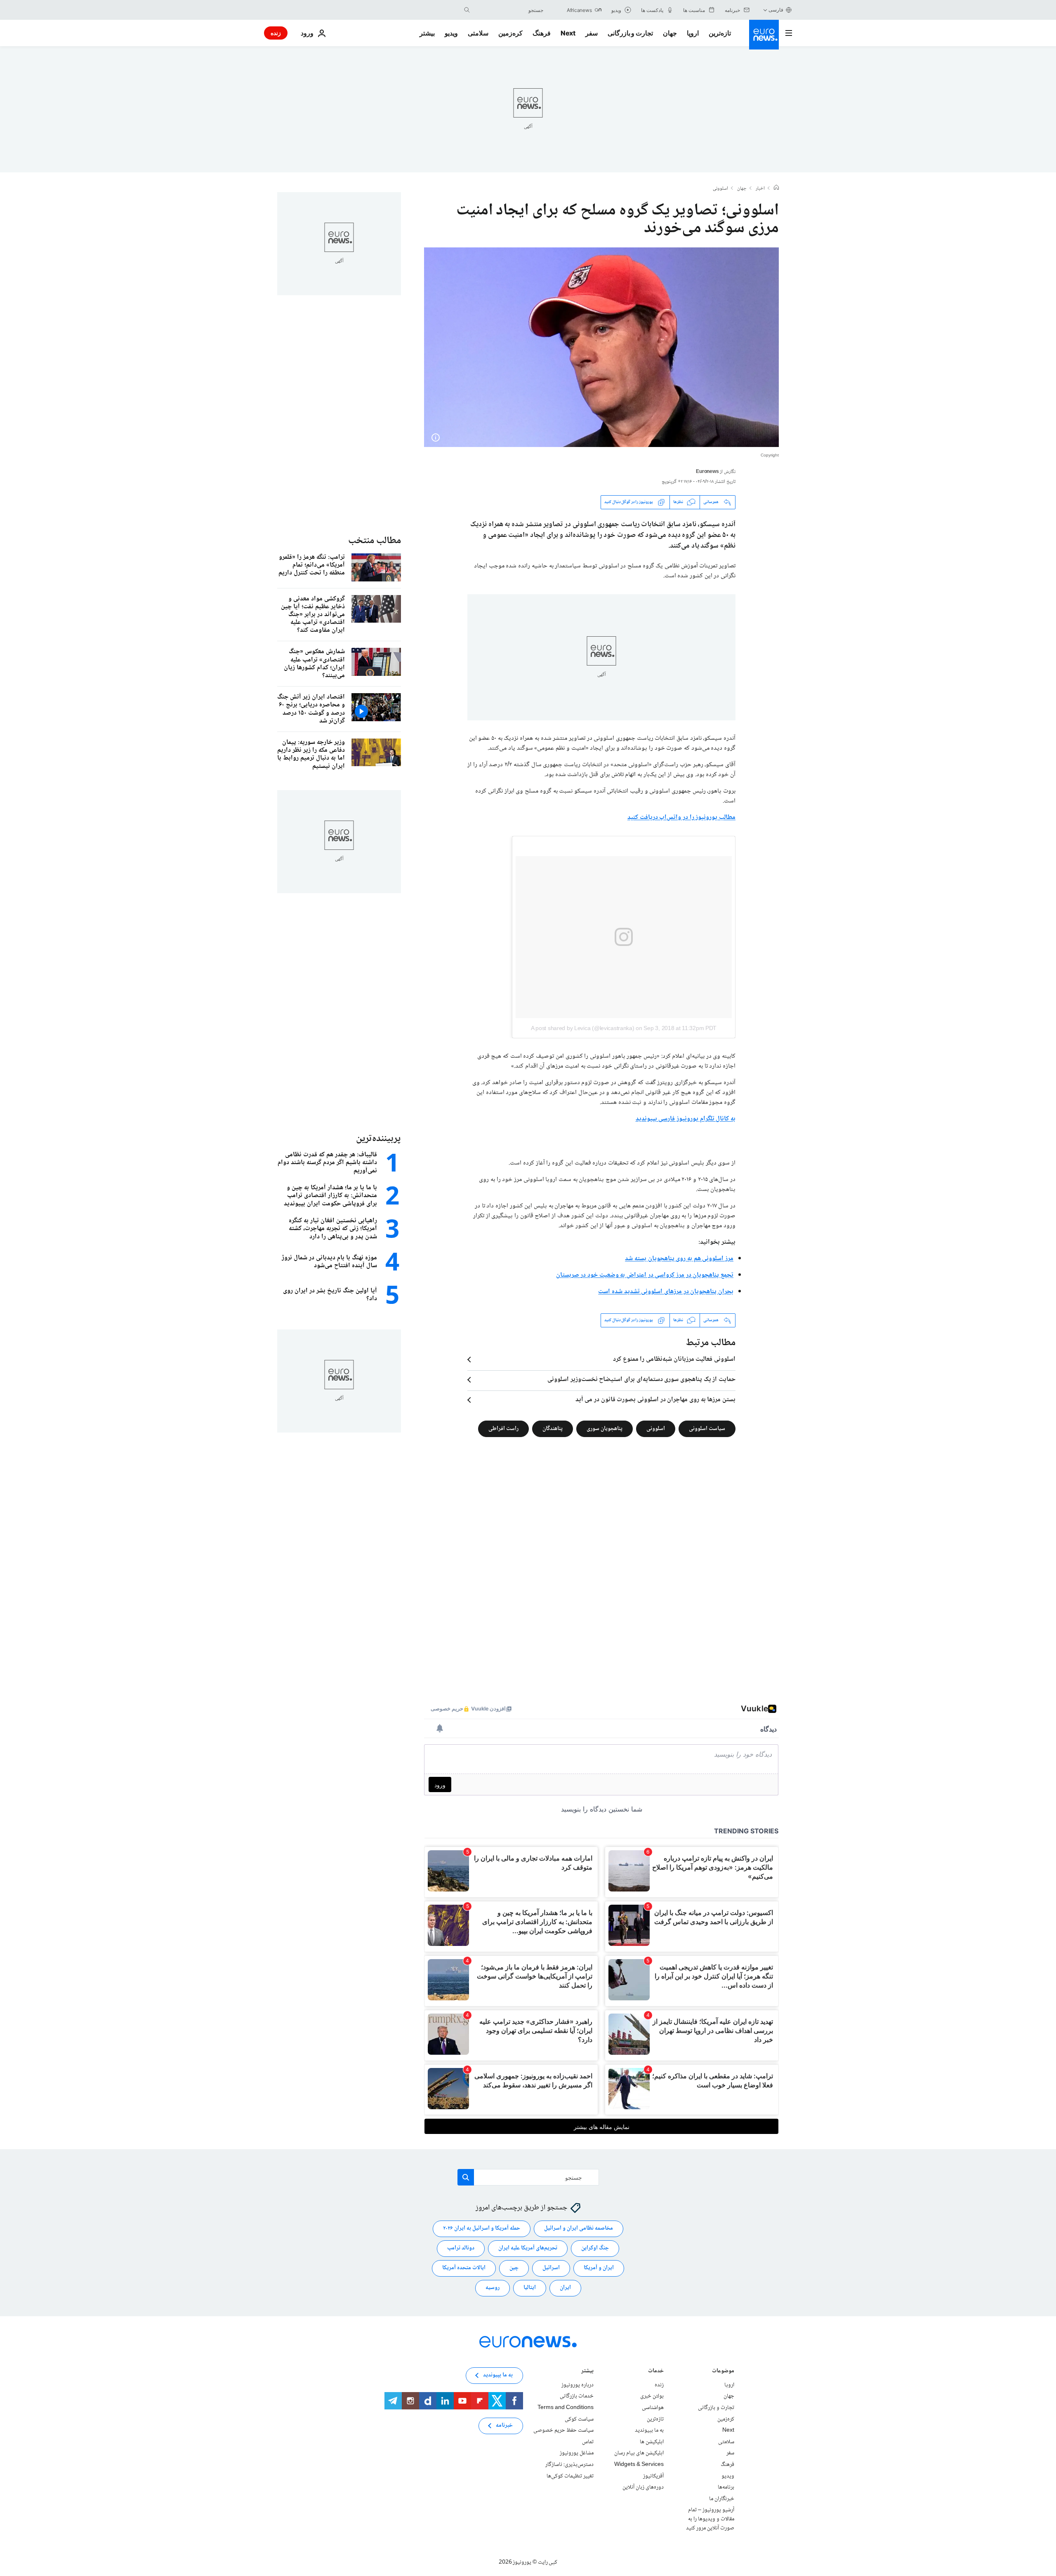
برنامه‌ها (726, 2487)
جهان (670, 33)
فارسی (776, 10)
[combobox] (509, 10)
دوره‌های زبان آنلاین (643, 2487)
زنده (276, 33)
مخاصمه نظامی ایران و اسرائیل (579, 2228)
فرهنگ (542, 33)
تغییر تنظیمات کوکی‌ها (570, 2476)
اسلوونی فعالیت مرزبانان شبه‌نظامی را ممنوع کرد (674, 1360)
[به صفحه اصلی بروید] (764, 35)
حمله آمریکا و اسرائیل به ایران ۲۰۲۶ (482, 2228)
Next (568, 33)
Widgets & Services (639, 2465)
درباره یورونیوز (577, 2385)
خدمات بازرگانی (577, 2396)
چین (514, 2268)
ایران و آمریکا (599, 2268)
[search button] (467, 10)
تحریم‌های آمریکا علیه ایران (528, 2248)
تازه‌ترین (720, 33)
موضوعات (723, 2372)
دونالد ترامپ (461, 2248)
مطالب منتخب (375, 541)
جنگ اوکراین (595, 2248)
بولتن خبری (652, 2396)
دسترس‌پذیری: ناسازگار (569, 2465)
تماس (588, 2442)
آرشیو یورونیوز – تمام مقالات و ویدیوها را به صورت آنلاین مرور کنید (710, 2519)
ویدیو (451, 33)
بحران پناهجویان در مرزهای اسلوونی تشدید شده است (666, 1292)
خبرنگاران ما (722, 2499)
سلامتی (478, 33)
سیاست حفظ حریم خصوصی (563, 2430)
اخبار (760, 189)
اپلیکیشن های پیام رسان (639, 2453)
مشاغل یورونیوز (577, 2453)
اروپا (693, 33)
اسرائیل (551, 2268)
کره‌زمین (510, 33)
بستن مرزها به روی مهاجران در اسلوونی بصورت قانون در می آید (655, 1400)
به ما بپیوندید (649, 2430)
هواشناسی (653, 2408)
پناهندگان (553, 1429)
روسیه (493, 2288)
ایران (565, 2288)
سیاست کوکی (579, 2419)
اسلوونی (720, 189)
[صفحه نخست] (776, 188)
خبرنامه (504, 2425)
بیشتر (587, 2372)
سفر (592, 33)
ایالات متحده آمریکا (464, 2268)
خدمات (656, 2372)
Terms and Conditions (566, 2408)
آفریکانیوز (653, 2476)
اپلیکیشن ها (652, 2442)
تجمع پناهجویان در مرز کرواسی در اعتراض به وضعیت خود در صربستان (645, 1275)
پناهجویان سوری (605, 1429)
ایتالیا (530, 2288)
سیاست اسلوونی (707, 1429)
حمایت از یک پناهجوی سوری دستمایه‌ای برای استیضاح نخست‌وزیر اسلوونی (641, 1380)
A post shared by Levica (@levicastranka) (583, 1028)
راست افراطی (503, 1429)
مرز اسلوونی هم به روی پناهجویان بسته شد (679, 1259)
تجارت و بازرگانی (630, 33)
